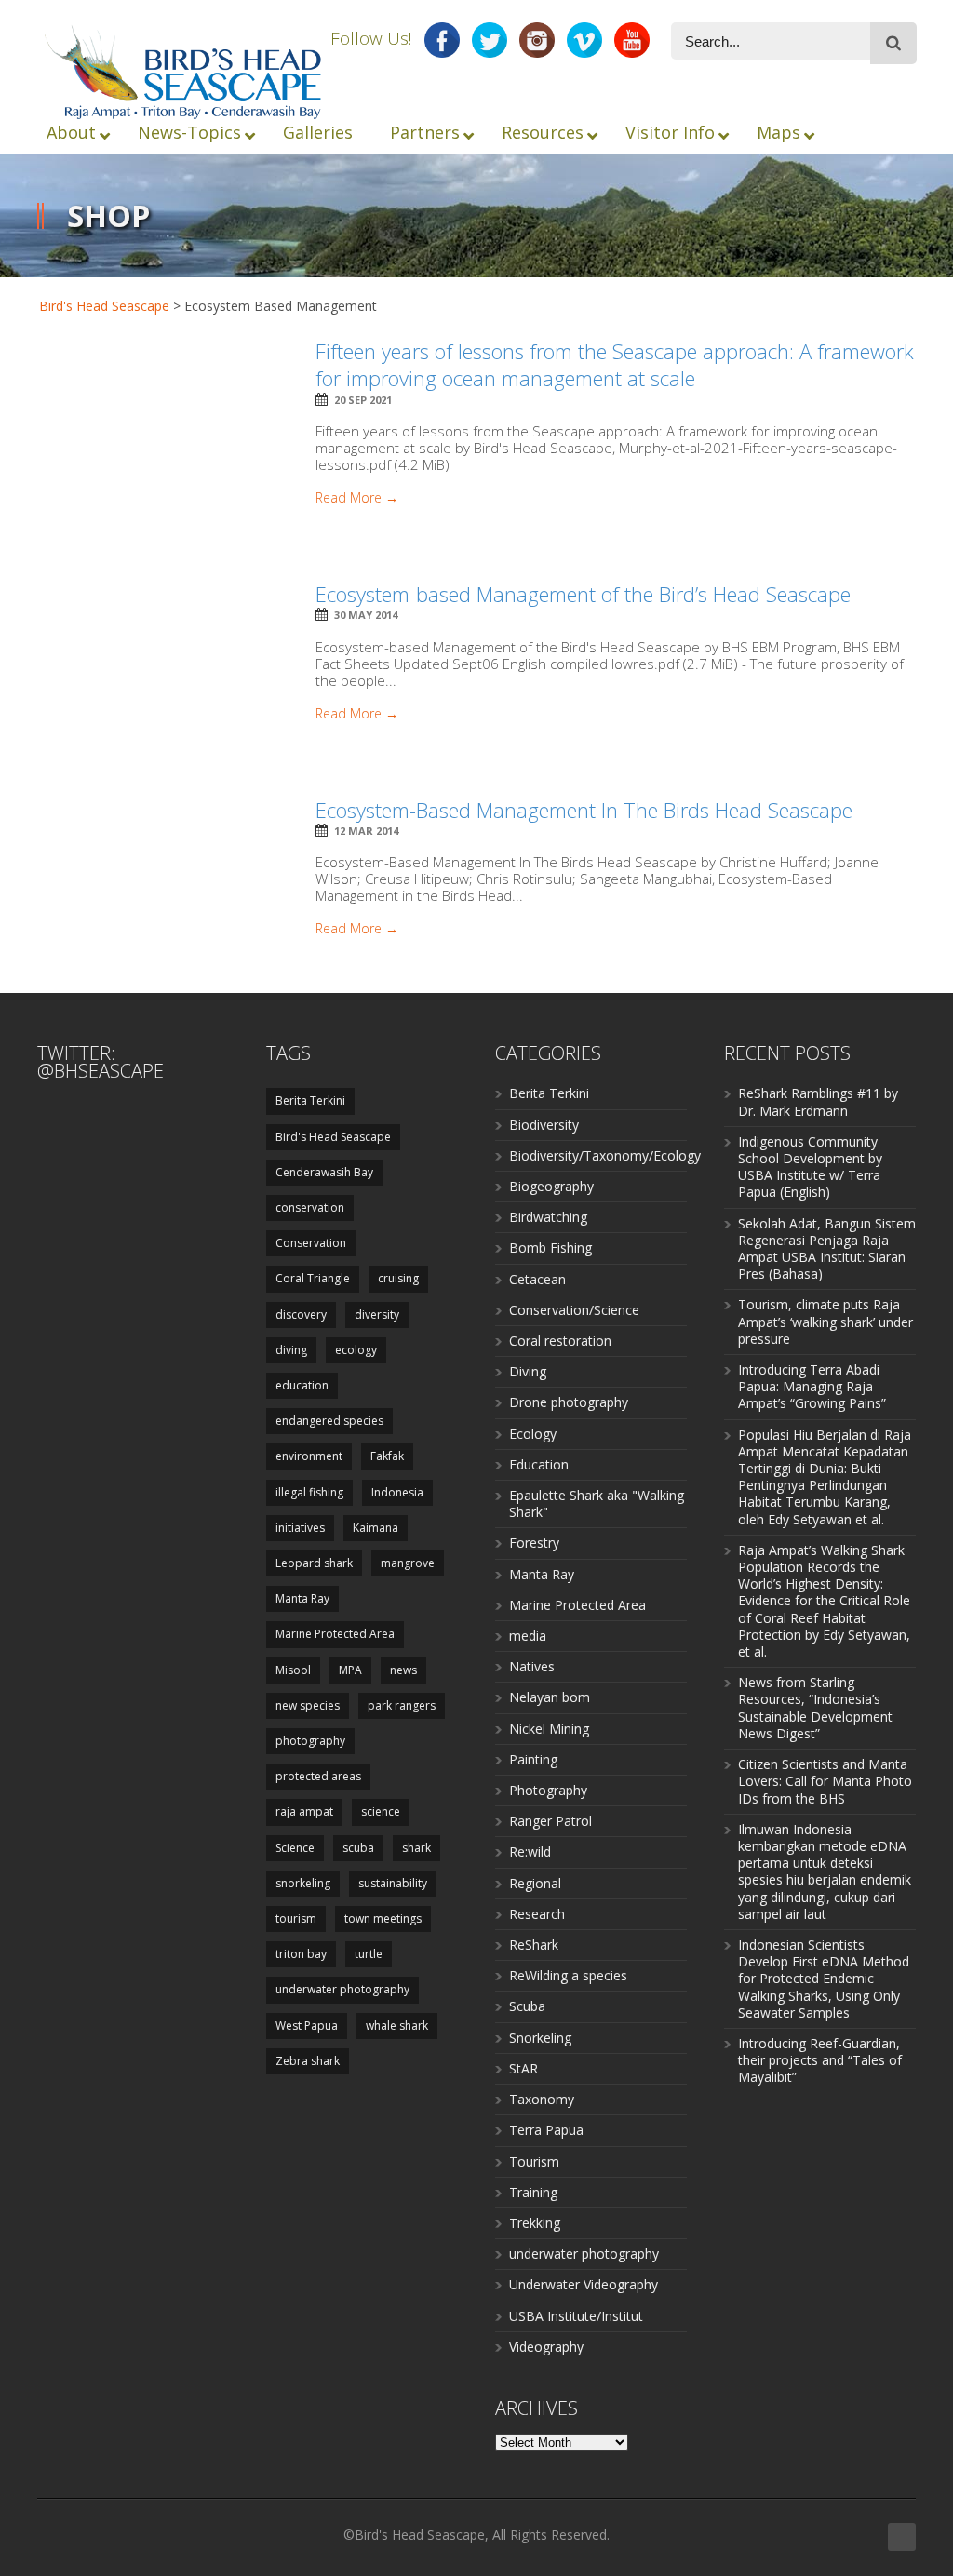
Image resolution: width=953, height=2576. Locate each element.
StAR (523, 2068)
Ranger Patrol (550, 1821)
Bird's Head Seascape (104, 306)
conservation (310, 1207)
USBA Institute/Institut (576, 2316)
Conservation (311, 1243)
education (302, 1385)
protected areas (318, 1776)
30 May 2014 (366, 615)
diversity (377, 1315)
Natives (532, 1666)
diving (291, 1350)
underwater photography (342, 1989)
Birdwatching (548, 1217)
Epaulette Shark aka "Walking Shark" (597, 1503)
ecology (356, 1350)
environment (309, 1456)
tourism (296, 1919)
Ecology (533, 1434)
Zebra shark (308, 2061)
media (528, 1636)
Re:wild (530, 1851)
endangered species (329, 1421)
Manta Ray (302, 1598)
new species (308, 1705)
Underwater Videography (584, 2284)
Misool (293, 1670)
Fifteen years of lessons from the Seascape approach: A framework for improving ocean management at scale (615, 364)
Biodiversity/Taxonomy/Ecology (605, 1155)
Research (537, 1914)
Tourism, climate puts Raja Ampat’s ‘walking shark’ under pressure (825, 1321)
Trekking (535, 2223)
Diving (528, 1371)
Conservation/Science (574, 1310)
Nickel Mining (549, 1729)
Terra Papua (546, 2130)
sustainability (393, 1883)
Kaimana (376, 1528)
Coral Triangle (313, 1278)
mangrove (408, 1563)
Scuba (527, 2006)
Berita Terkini (310, 1100)
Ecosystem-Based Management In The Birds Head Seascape (584, 810)
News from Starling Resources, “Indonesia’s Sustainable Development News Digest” (815, 1708)
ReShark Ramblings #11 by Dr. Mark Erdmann (818, 1101)
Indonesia (397, 1492)
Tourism (534, 2161)
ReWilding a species (568, 1975)
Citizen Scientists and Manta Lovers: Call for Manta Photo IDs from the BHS (825, 1781)
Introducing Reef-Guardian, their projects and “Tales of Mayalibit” (820, 2060)
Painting (533, 1759)
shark (416, 1848)
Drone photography (569, 1402)
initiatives (300, 1528)
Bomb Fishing (550, 1248)
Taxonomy (542, 2099)
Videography (546, 2347)
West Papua (307, 2026)
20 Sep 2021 (363, 400)
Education (539, 1464)
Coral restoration (560, 1341)
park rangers (402, 1705)
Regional (535, 1883)
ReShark (534, 1945)
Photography (548, 1790)
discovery (301, 1315)
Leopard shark (314, 1563)
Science (295, 1848)
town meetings (383, 1919)
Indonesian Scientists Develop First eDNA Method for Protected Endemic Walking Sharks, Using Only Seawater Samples (824, 1979)
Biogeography (551, 1186)
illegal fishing (309, 1492)
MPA (350, 1670)
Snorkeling (540, 2038)
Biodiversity (544, 1125)
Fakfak (387, 1456)
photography (310, 1741)
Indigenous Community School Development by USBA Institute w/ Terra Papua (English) (810, 1167)
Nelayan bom (550, 1697)
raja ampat (304, 1811)
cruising (398, 1278)
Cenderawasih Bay (324, 1172)
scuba (358, 1848)
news (403, 1670)
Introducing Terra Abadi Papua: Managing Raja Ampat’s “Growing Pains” (812, 1386)
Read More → (357, 498)
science (381, 1811)
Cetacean (537, 1279)
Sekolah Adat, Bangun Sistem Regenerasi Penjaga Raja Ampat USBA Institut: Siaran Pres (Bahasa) (827, 1249)
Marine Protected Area (335, 1634)
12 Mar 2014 (366, 831)
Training (533, 2192)
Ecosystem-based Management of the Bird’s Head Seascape (583, 594)
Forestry (534, 1543)
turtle (369, 1954)
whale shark (397, 2026)
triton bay (301, 1954)
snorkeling (303, 1883)
